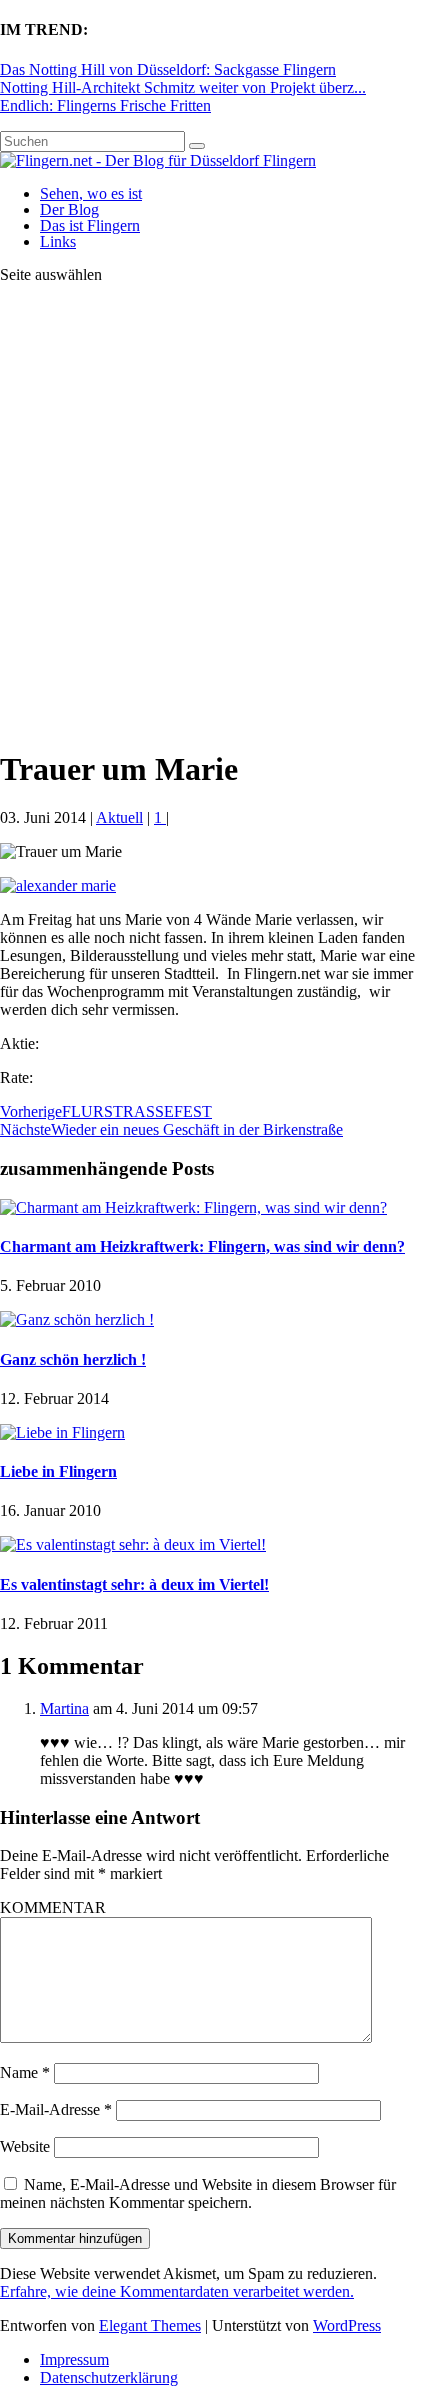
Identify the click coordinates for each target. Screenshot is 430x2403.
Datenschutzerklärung (109, 2377)
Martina (64, 1708)
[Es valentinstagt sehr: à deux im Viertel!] (133, 1544)
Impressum (74, 2359)
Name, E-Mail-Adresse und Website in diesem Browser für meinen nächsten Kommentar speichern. (198, 2193)
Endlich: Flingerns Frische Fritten (105, 105)
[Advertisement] (215, 515)
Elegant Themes (150, 2325)
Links (58, 241)
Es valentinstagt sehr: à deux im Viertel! (134, 1584)
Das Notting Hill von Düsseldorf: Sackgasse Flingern (168, 69)
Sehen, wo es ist (91, 193)
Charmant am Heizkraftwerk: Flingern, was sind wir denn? (202, 1246)
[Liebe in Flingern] (62, 1432)
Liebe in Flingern (58, 1471)
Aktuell (119, 817)
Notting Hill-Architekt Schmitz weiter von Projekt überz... (183, 87)
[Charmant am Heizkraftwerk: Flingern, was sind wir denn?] (193, 1207)
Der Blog (69, 209)
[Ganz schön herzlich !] (77, 1319)
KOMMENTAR (53, 1907)
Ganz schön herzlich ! (73, 1359)
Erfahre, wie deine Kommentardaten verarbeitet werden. (177, 2291)
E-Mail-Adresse (56, 2109)
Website (25, 2146)
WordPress (347, 2325)
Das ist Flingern (90, 225)
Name (25, 2072)
